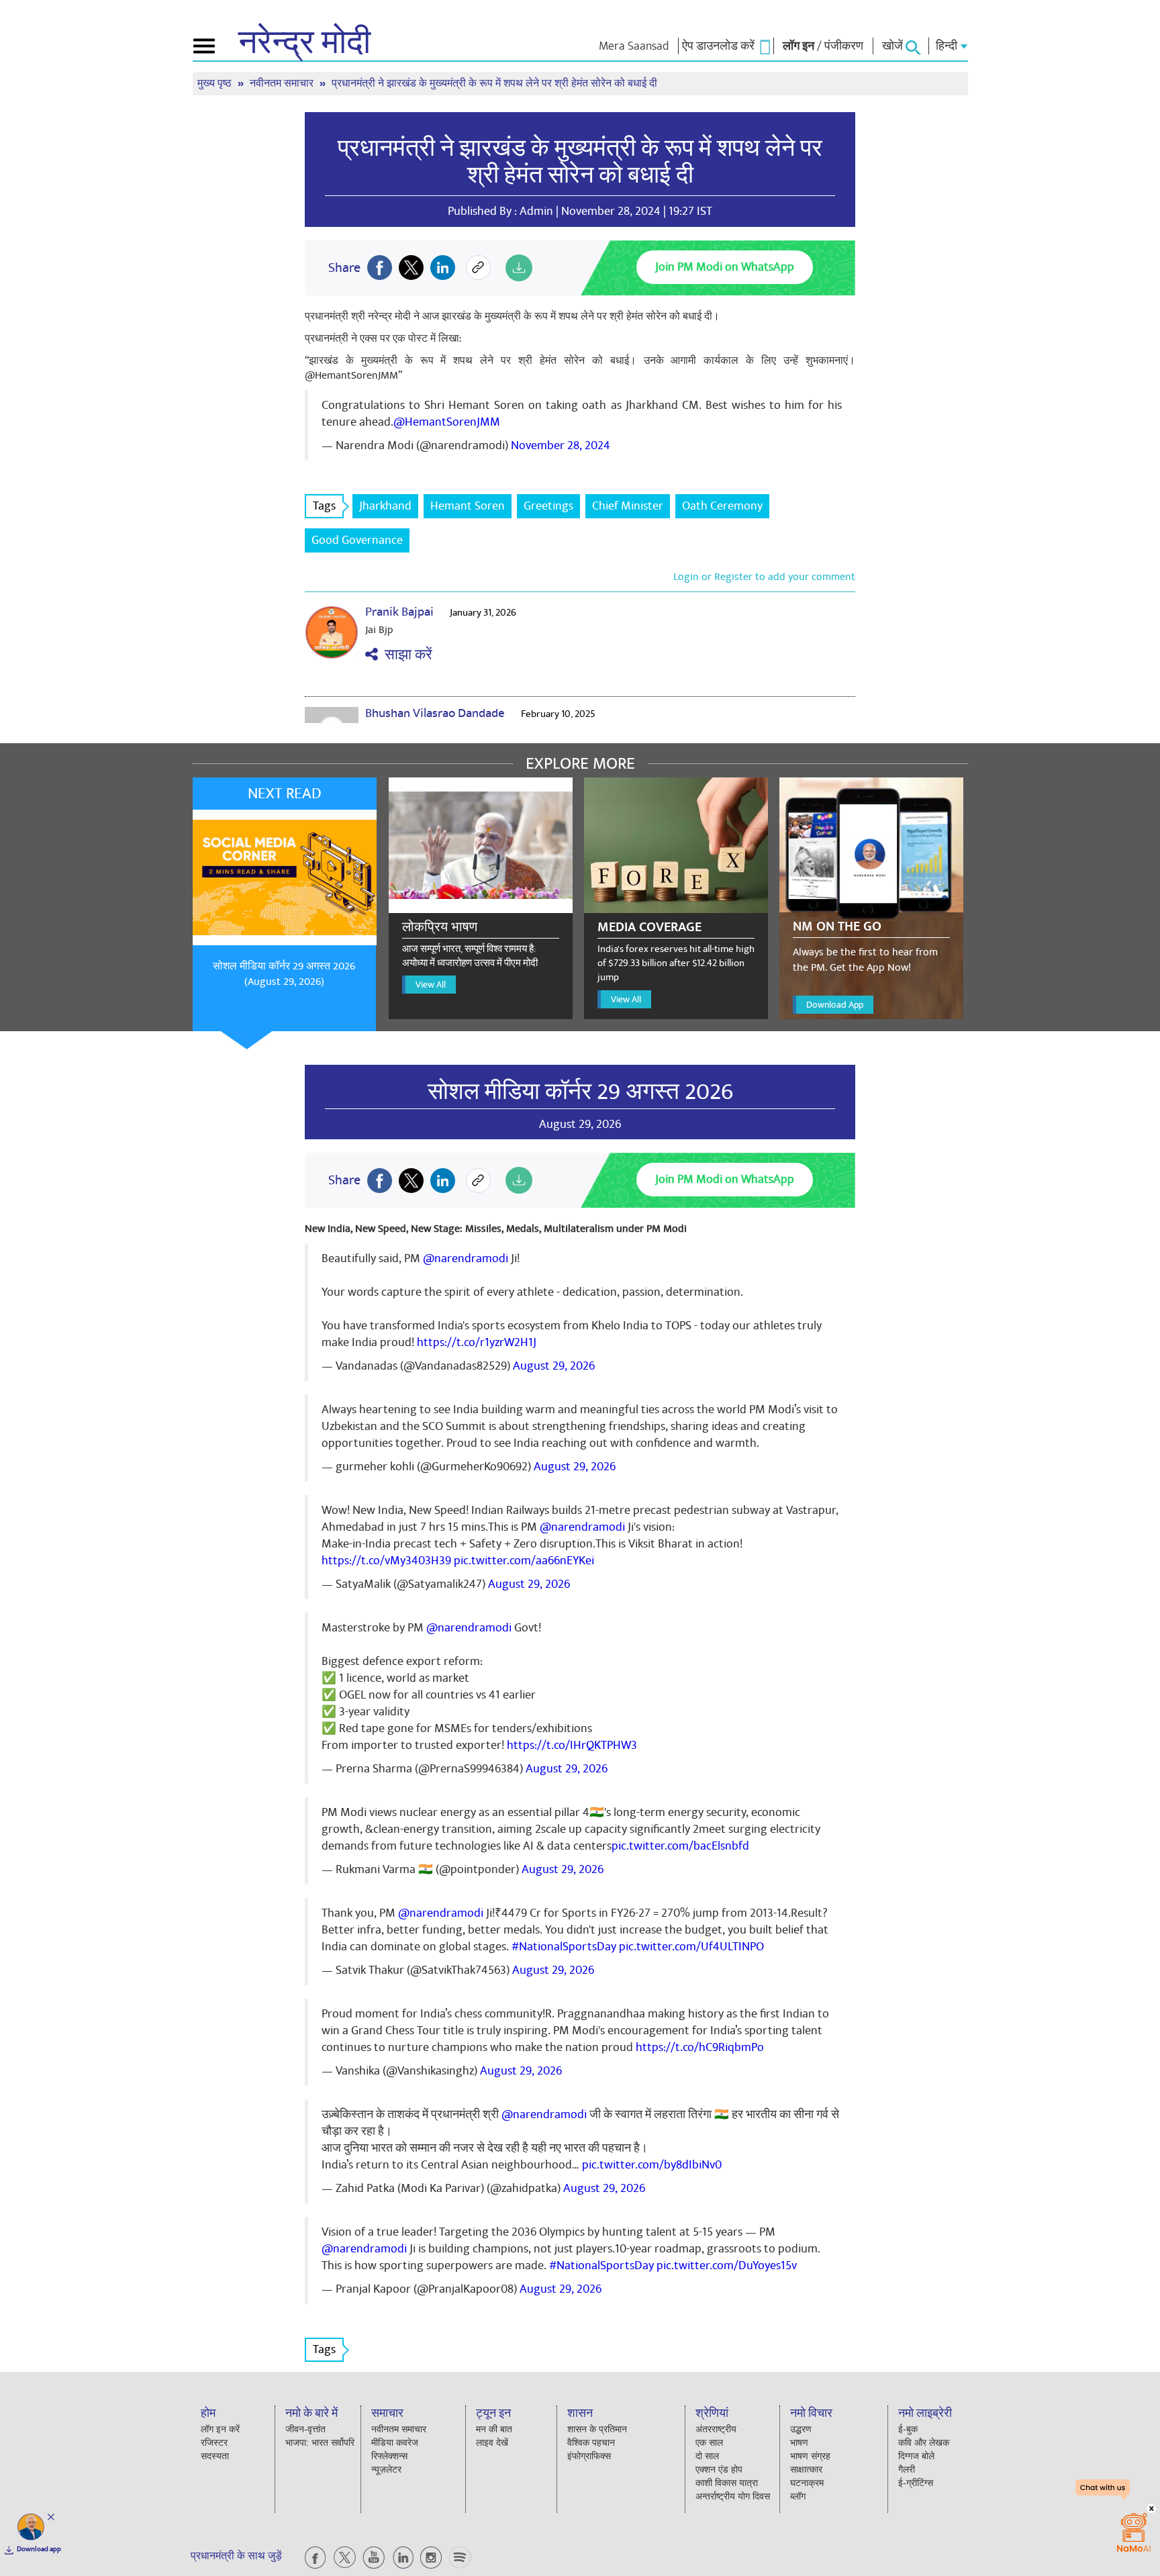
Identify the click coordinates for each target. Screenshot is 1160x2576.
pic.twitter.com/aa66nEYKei (524, 1561)
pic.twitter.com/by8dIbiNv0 (652, 2165)
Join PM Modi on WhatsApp (725, 267)
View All (431, 985)
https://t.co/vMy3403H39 (386, 1561)
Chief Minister (628, 506)
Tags (324, 506)
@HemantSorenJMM (447, 422)
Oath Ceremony (722, 506)
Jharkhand (385, 506)
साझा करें (405, 655)
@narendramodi (466, 1258)
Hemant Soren (468, 506)
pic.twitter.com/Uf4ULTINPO (691, 1947)
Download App (835, 1005)
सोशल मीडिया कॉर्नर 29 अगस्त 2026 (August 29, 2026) (284, 974)
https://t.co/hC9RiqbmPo (700, 2047)
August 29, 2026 (554, 1366)
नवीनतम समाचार (283, 84)
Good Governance (357, 540)
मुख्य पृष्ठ (216, 84)
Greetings (548, 506)
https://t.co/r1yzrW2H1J (477, 1342)
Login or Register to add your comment (764, 577)
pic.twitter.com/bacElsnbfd (680, 1846)
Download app (39, 2549)
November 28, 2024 (561, 445)
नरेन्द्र (304, 43)
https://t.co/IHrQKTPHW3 (572, 1745)
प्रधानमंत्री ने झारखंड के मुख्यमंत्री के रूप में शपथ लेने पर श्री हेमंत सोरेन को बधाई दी (580, 162)
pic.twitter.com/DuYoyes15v (727, 2265)
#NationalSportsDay (564, 1947)
